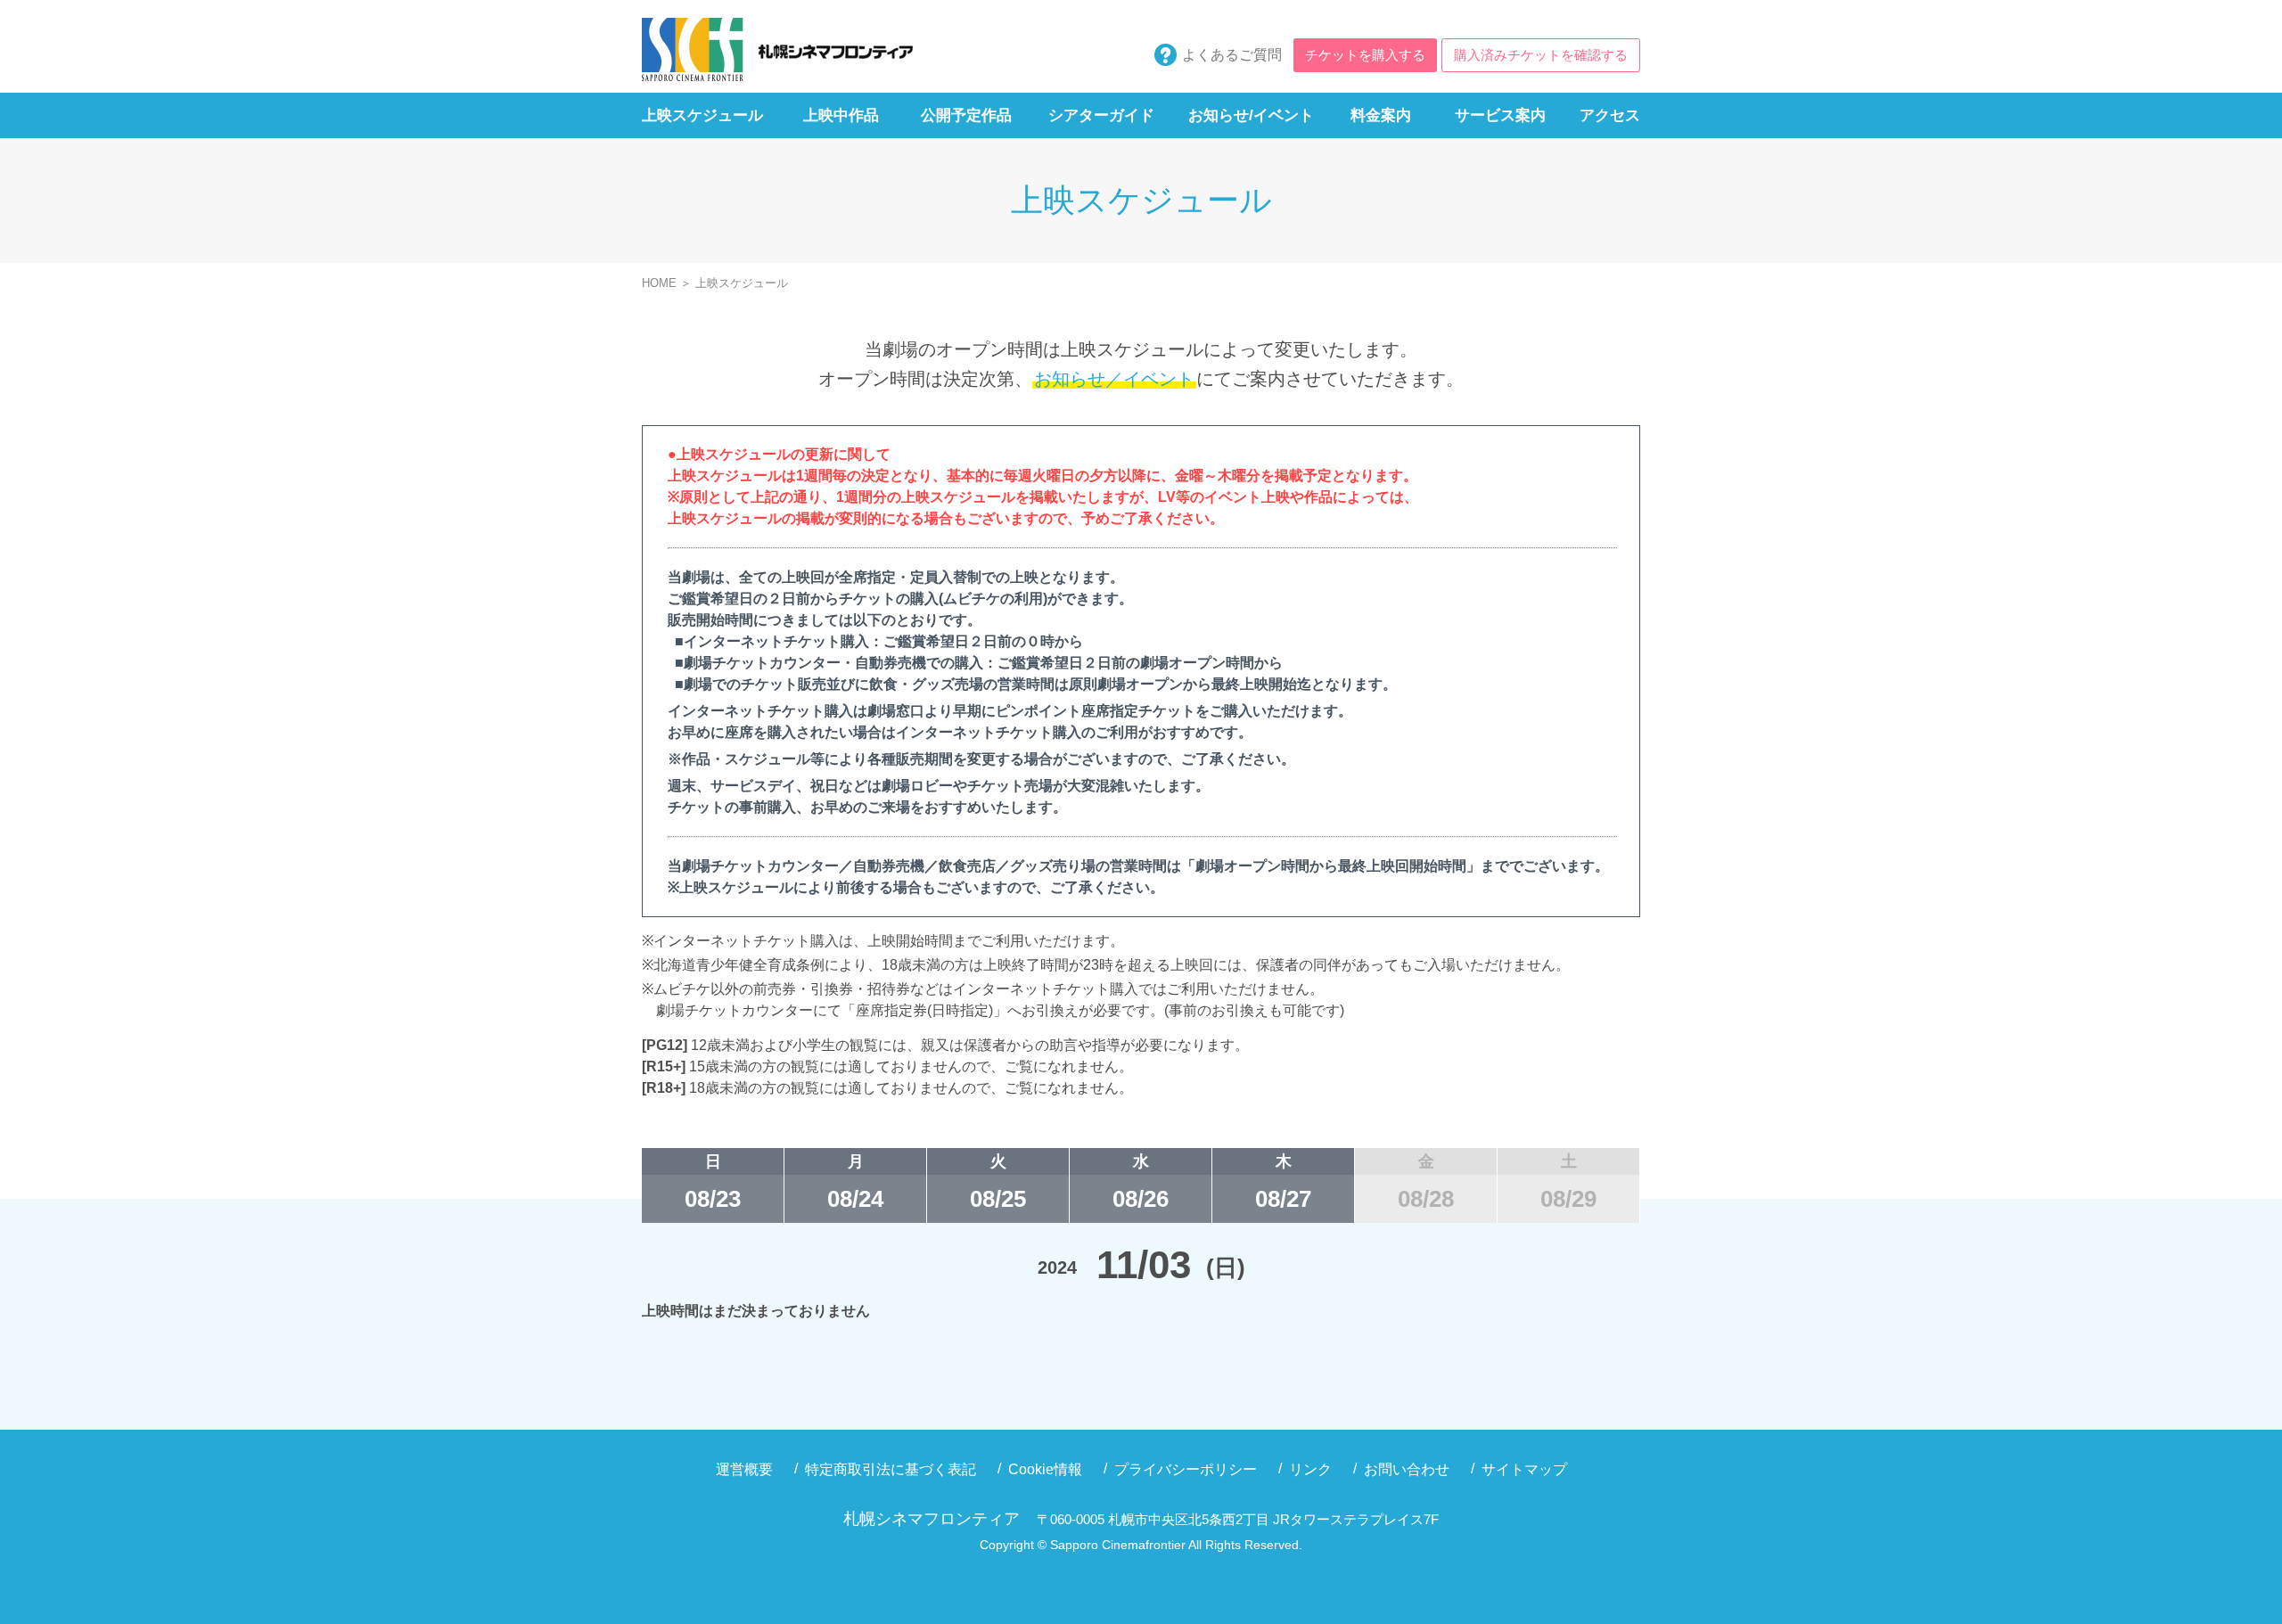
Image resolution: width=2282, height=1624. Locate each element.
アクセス (1610, 115)
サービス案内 (1500, 115)
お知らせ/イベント (1251, 115)
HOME (659, 283)
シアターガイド (1101, 115)
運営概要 (744, 1469)
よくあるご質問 (1232, 55)
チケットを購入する (1365, 55)
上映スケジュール (702, 115)
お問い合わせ (1407, 1469)
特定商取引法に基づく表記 (891, 1469)
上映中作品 (841, 115)
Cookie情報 (1045, 1469)
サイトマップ (1524, 1469)
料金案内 (1381, 115)
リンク (1310, 1469)
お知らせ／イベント (1114, 379)
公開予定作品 (966, 115)
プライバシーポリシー (1186, 1469)
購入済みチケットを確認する (1541, 55)
